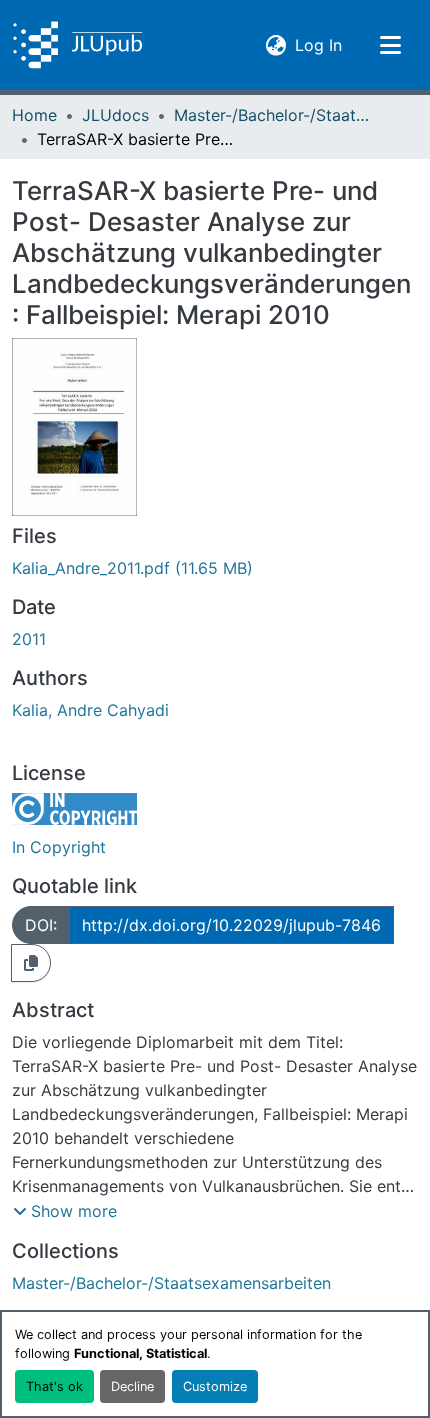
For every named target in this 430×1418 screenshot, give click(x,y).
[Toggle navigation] (390, 45)
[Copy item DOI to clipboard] (31, 963)
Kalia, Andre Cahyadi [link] (90, 710)
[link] (215, 568)
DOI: (41, 925)
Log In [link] (318, 44)
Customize (215, 1386)
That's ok (54, 1386)
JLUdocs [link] (115, 115)
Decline (132, 1386)
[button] (77, 45)
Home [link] (34, 115)
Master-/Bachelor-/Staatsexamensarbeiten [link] (274, 115)
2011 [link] (29, 639)
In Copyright (59, 847)
